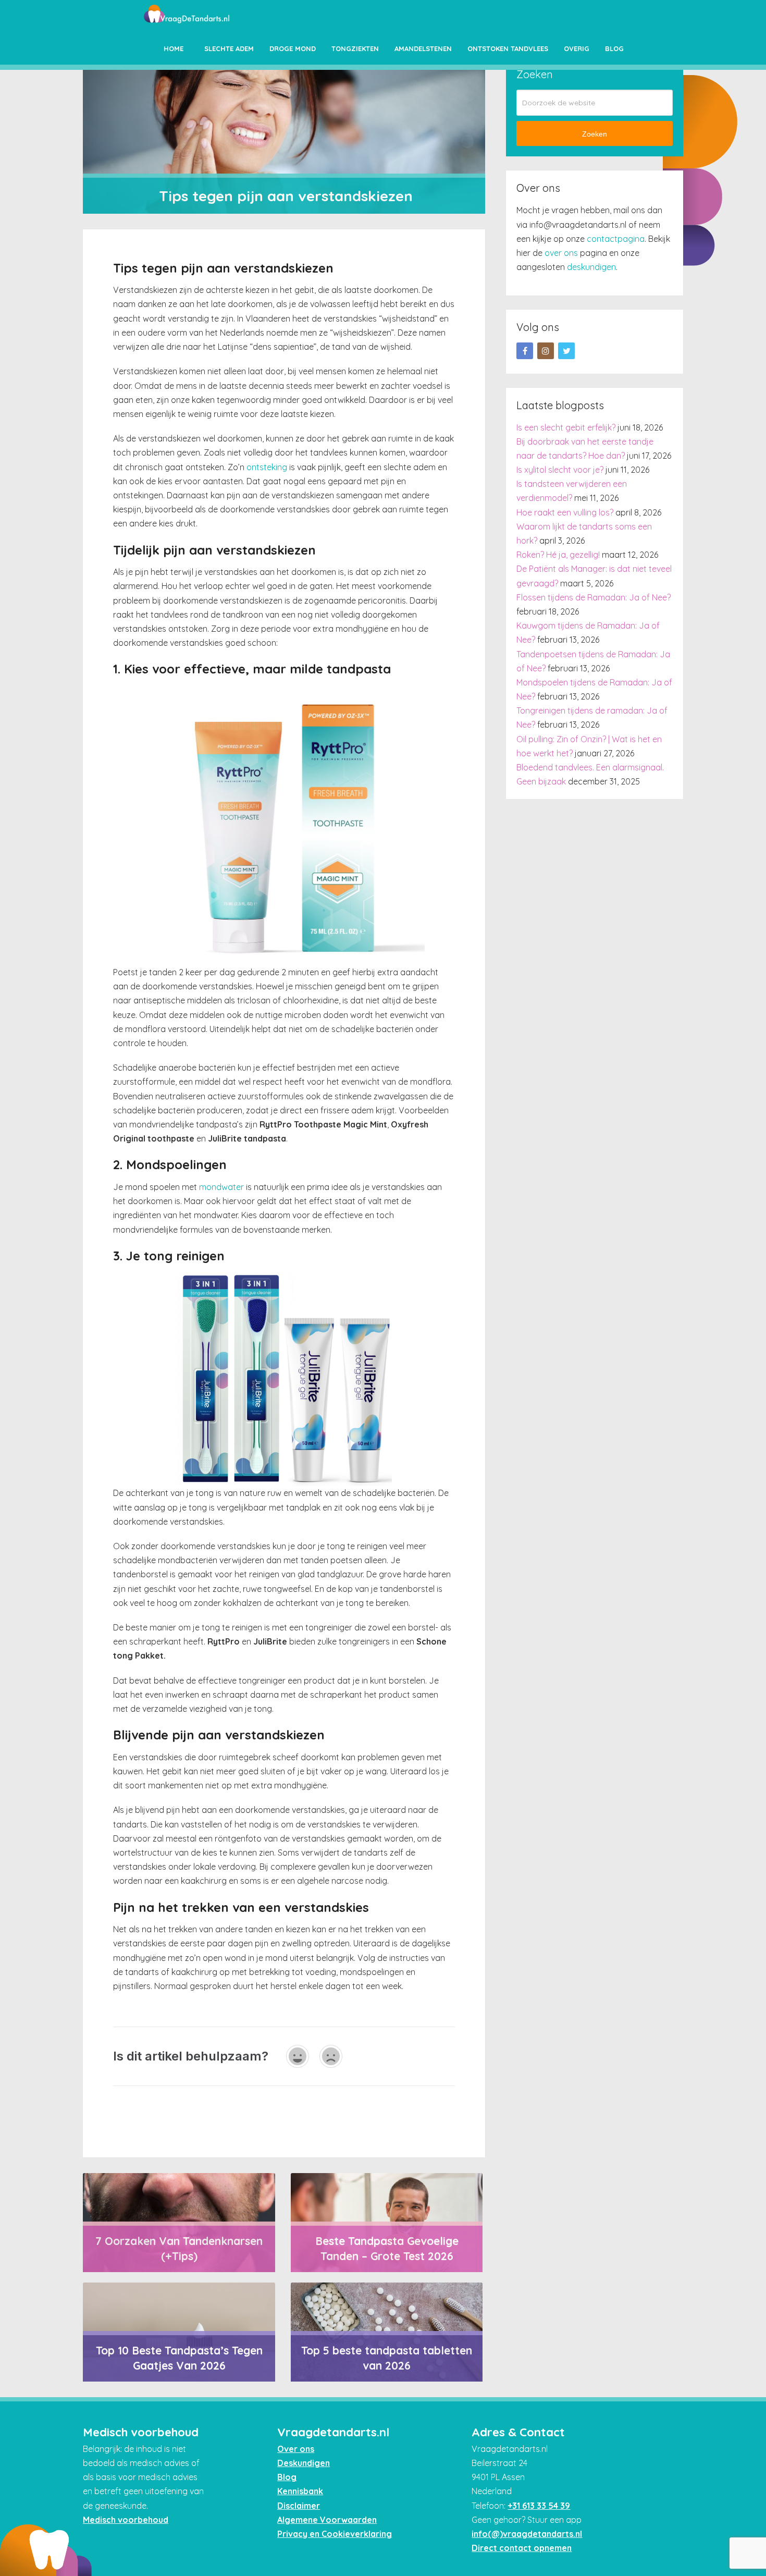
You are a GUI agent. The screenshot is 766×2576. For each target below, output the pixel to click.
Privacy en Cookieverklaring (335, 2534)
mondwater (221, 1187)
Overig (577, 48)
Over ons (296, 2449)
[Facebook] (525, 351)
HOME (174, 48)
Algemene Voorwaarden (327, 2520)
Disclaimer (299, 2506)
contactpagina (616, 239)
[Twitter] (566, 351)
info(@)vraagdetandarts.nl (527, 2534)
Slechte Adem (229, 48)
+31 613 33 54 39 (539, 2506)
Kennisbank (300, 2491)
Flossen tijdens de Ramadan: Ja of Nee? (594, 597)
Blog (614, 48)
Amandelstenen (423, 48)
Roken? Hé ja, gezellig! (558, 555)
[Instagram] (546, 351)
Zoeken (595, 134)
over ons (561, 253)
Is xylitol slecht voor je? (560, 470)
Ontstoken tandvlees (508, 48)
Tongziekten (355, 48)
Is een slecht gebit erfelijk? (566, 427)
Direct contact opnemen (522, 2548)
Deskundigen (304, 2463)
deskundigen (591, 267)
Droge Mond (293, 48)
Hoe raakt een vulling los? (565, 512)
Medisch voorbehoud (126, 2520)
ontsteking (267, 467)
